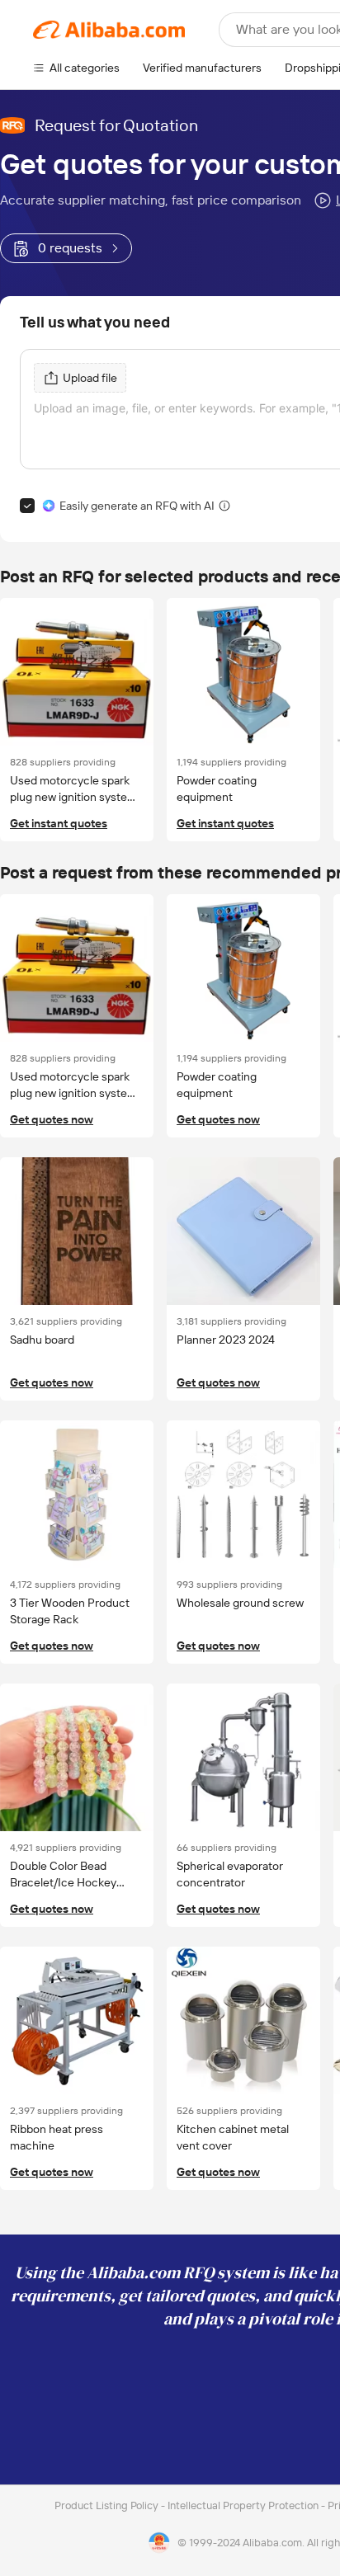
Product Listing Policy (108, 2505)
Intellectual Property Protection (244, 2505)
